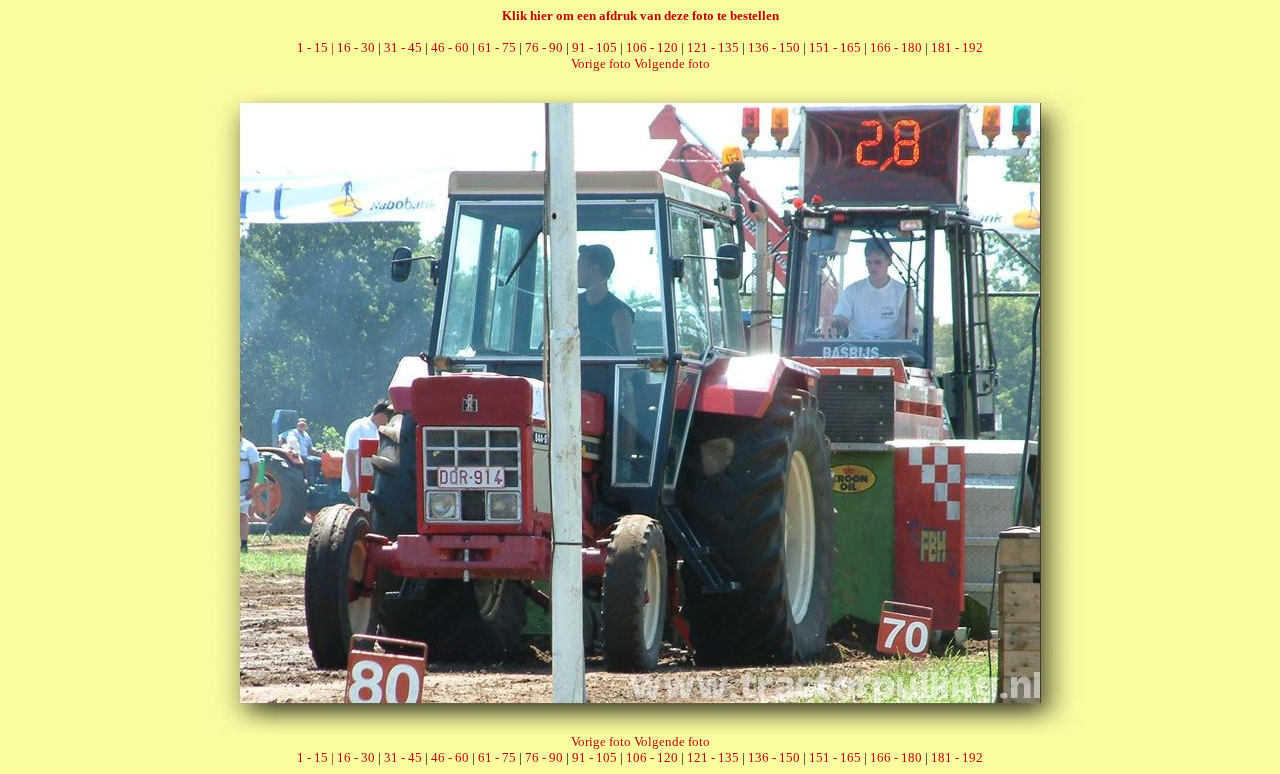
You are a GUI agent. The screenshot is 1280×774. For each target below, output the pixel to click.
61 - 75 (497, 47)
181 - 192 (957, 47)
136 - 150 (774, 47)
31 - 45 (403, 47)
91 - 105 (594, 47)
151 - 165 (835, 47)
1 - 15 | (317, 47)
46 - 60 (450, 47)
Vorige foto (601, 63)
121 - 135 (713, 47)
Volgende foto (672, 63)
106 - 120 (652, 47)
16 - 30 (356, 47)
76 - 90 (544, 47)
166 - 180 (896, 47)
